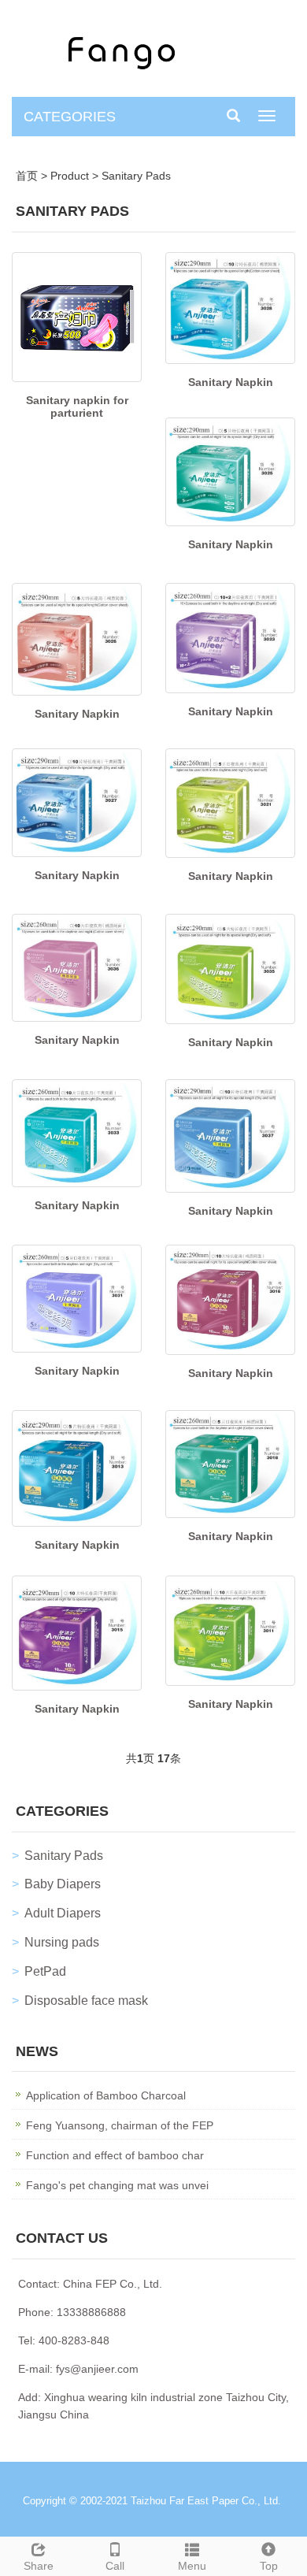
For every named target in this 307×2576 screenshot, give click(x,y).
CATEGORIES (70, 117)
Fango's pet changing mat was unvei (117, 2185)
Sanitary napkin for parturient (77, 406)
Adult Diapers (63, 1913)
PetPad (45, 1971)
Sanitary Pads (136, 176)
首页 (27, 176)
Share (39, 2566)
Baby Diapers (63, 1884)
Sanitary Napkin (231, 382)
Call (115, 2566)
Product (70, 176)
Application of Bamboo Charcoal (106, 2095)
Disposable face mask (86, 2001)
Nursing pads (62, 1942)
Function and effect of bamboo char (115, 2155)
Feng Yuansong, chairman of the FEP (120, 2125)
